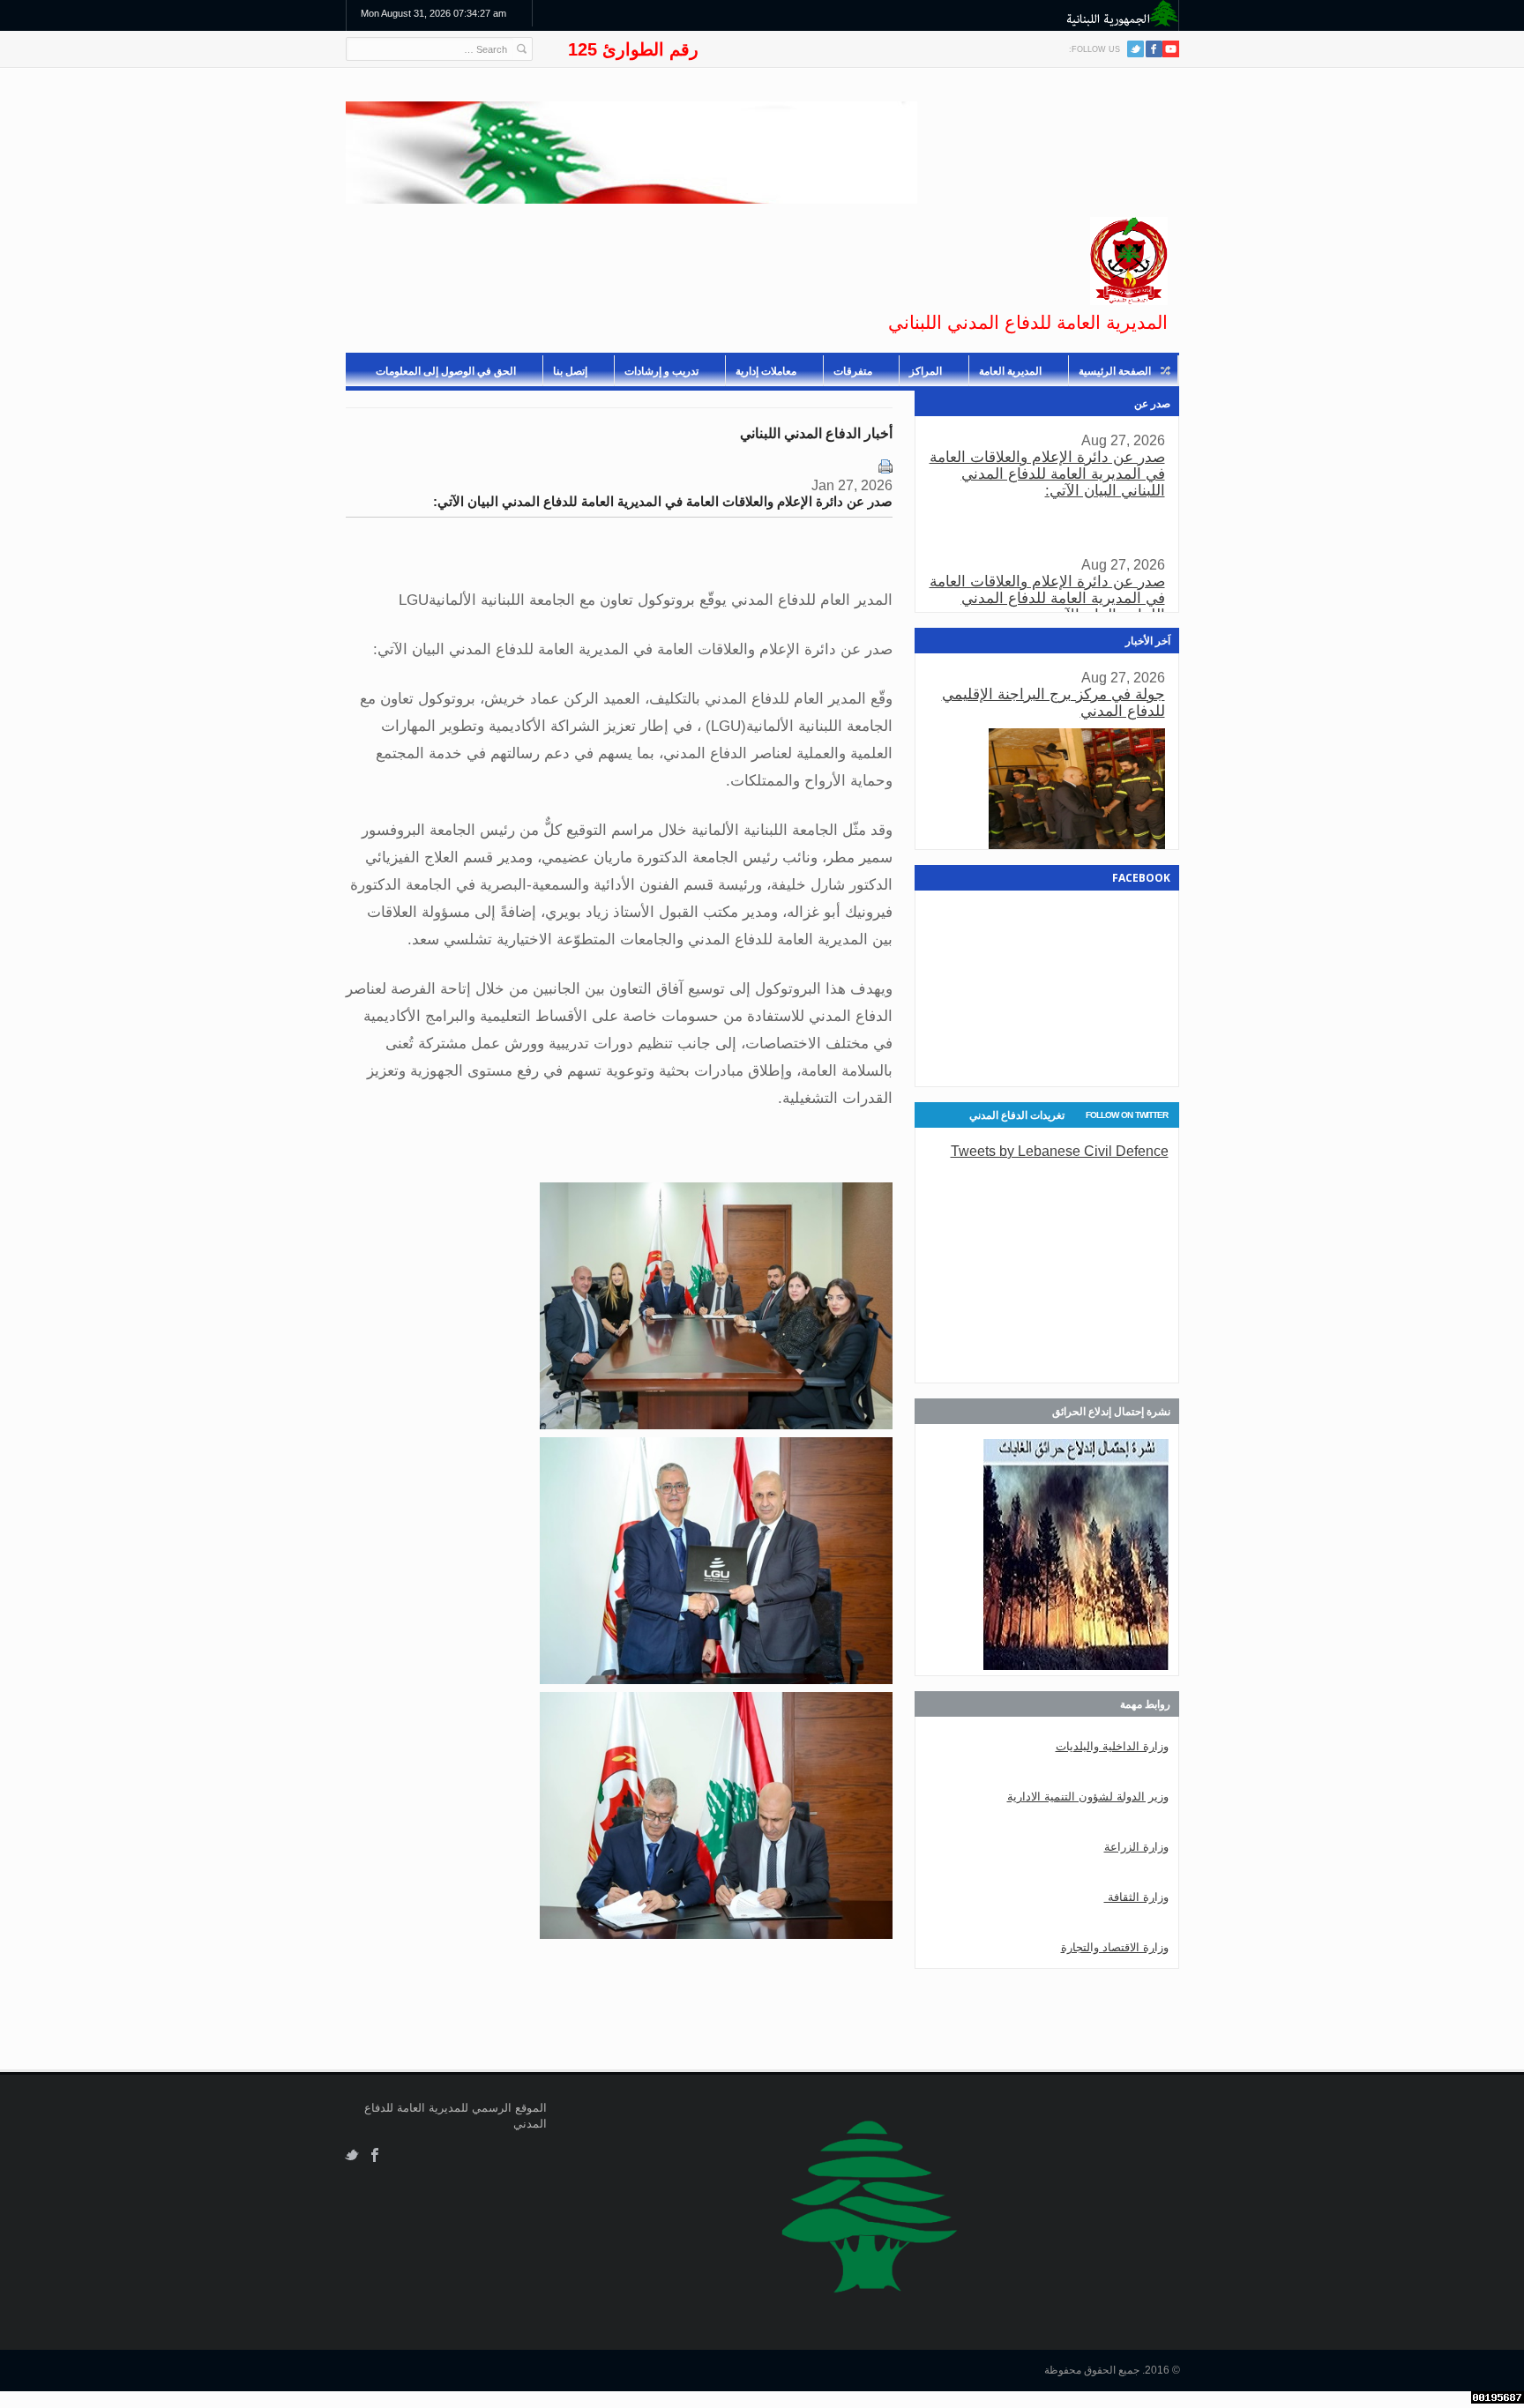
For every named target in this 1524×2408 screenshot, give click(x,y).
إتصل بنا (570, 371)
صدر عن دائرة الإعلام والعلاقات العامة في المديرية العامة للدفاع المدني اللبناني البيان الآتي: (1047, 474)
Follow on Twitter (1127, 1115)
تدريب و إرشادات (661, 371)
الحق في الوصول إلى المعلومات (446, 371)
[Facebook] (1154, 49)
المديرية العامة (1010, 371)
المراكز (926, 371)
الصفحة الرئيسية (1115, 371)
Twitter (1136, 49)
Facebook (375, 2155)
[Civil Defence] (1129, 261)
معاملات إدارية (766, 371)
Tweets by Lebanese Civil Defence (1060, 1151)
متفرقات (853, 371)
